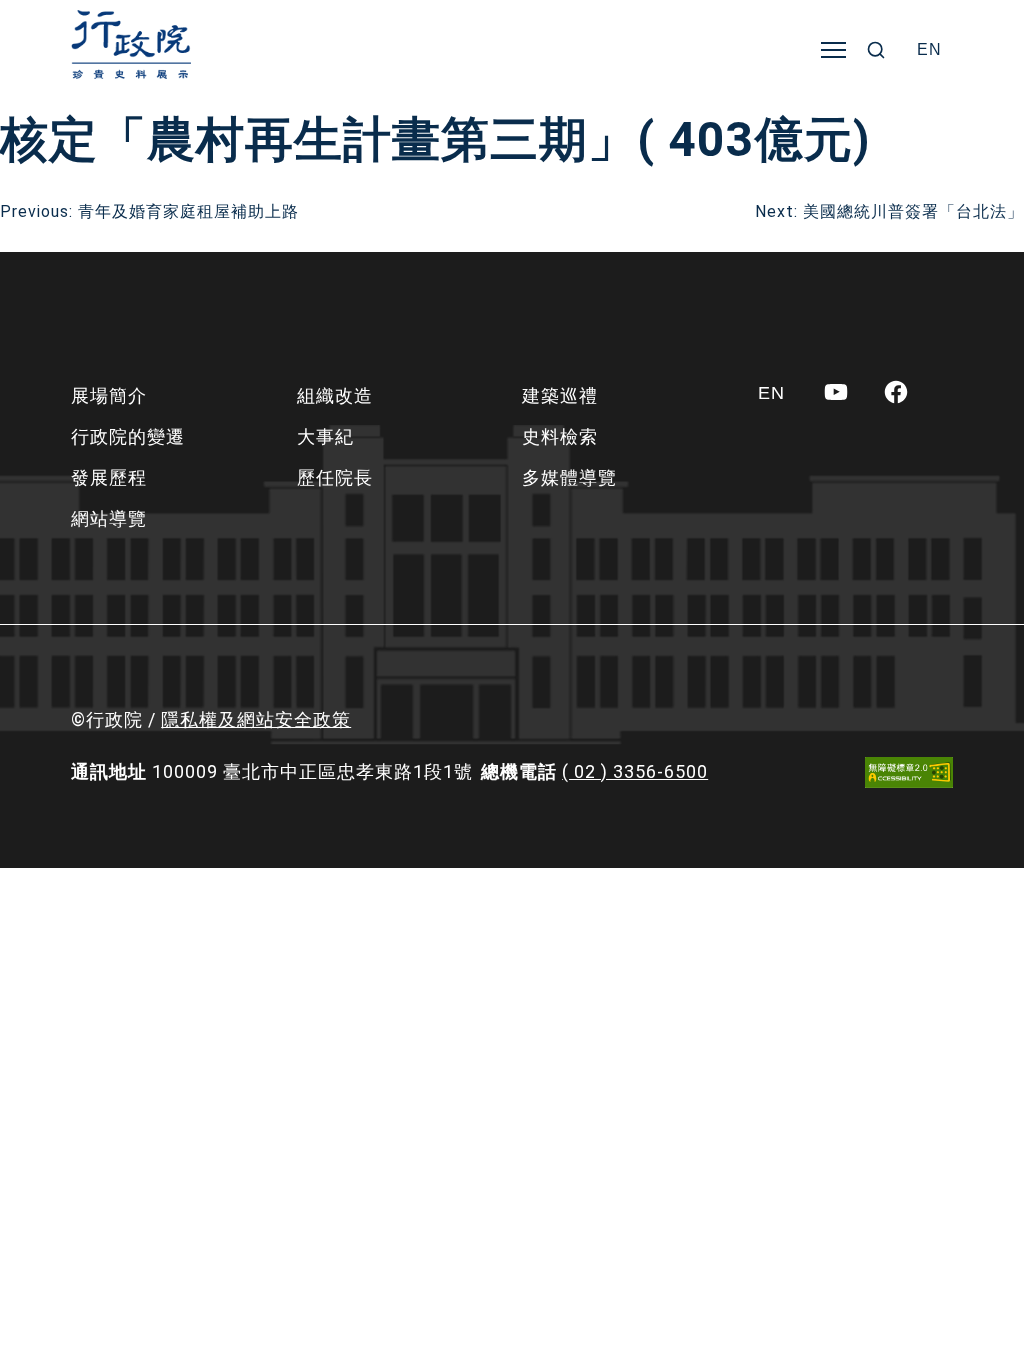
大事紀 (325, 436)
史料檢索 (560, 436)
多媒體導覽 (569, 477)
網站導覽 (109, 518)
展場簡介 (109, 395)
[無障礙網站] (909, 772)
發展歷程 (109, 477)
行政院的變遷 (128, 436)
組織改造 (335, 395)
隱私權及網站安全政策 (256, 719)
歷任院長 (335, 477)
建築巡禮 (560, 395)
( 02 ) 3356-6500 (635, 771)
